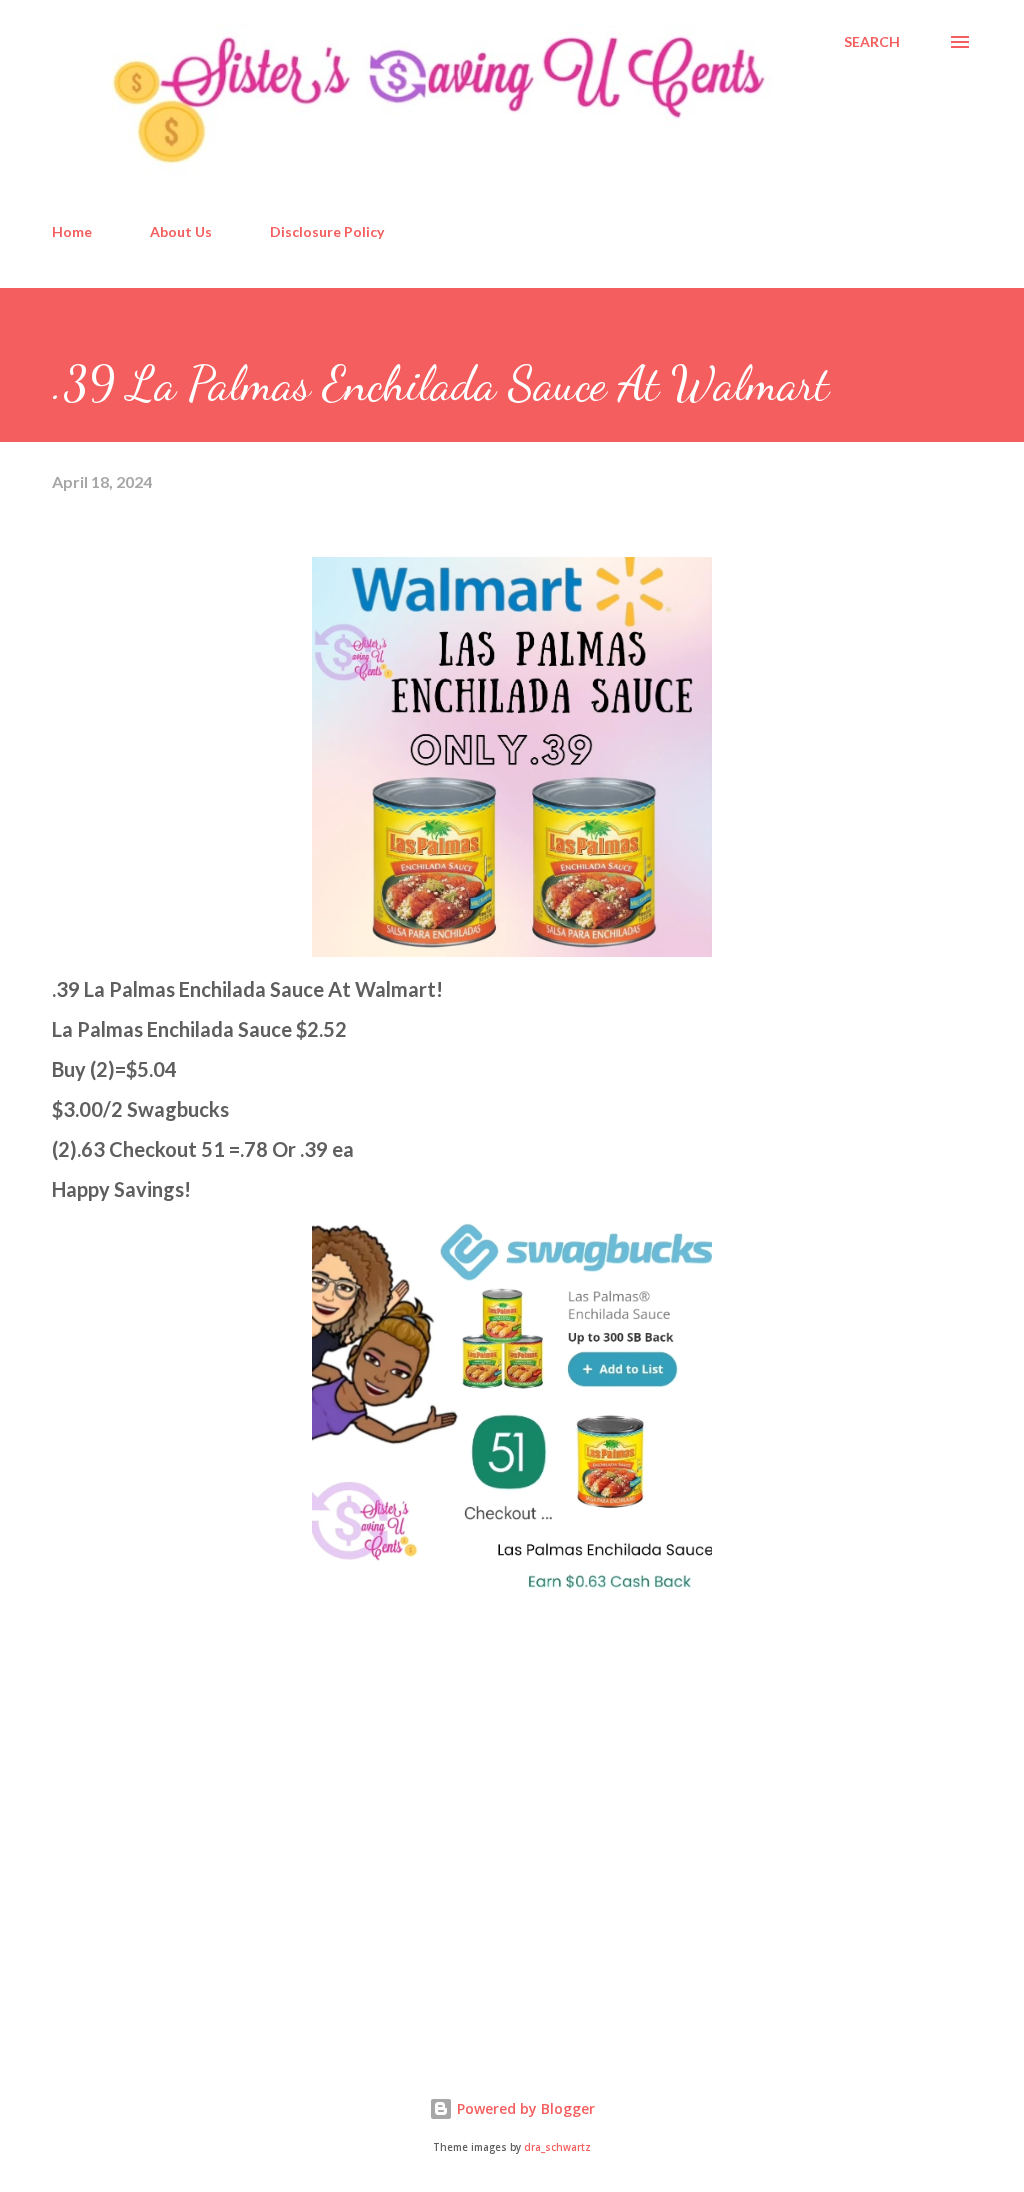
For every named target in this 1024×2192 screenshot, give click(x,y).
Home (72, 231)
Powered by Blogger (524, 2108)
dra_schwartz (557, 2147)
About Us (181, 231)
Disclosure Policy (327, 231)
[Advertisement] (202, 1882)
